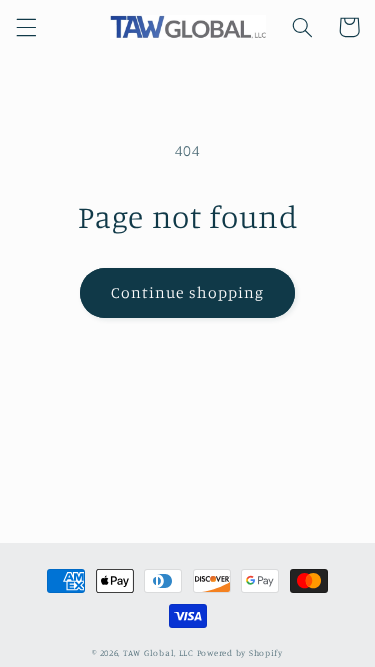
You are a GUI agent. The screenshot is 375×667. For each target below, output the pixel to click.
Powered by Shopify (240, 652)
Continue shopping (187, 292)
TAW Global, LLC (158, 652)
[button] (26, 27)
